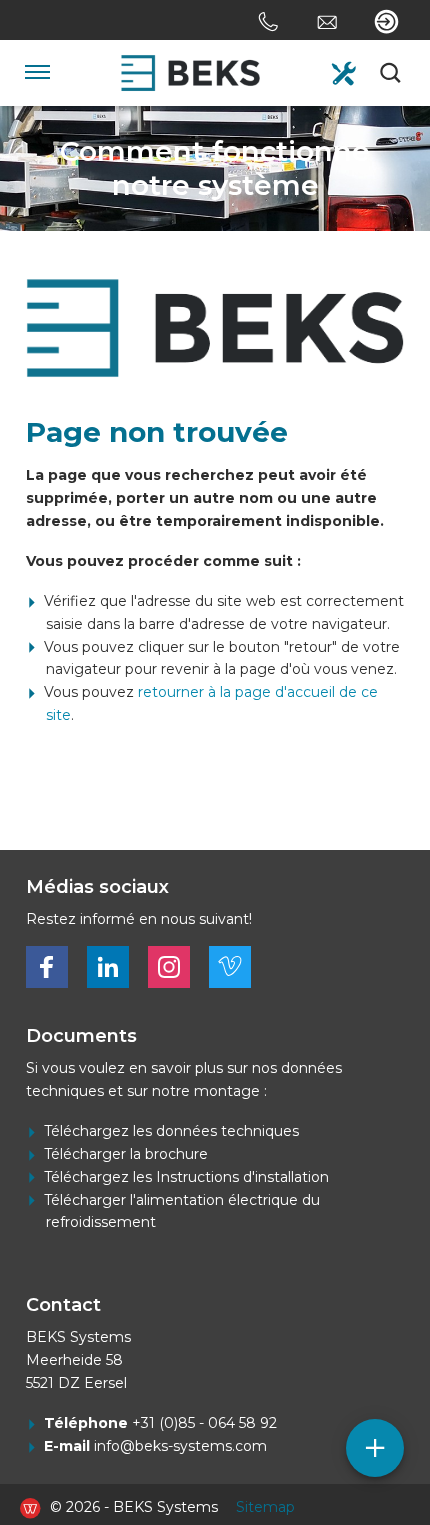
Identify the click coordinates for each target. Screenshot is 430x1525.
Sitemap (265, 1507)
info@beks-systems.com (180, 1446)
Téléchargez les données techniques (171, 1131)
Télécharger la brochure (126, 1154)
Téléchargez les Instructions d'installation (186, 1177)
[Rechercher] (392, 73)
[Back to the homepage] (190, 73)
